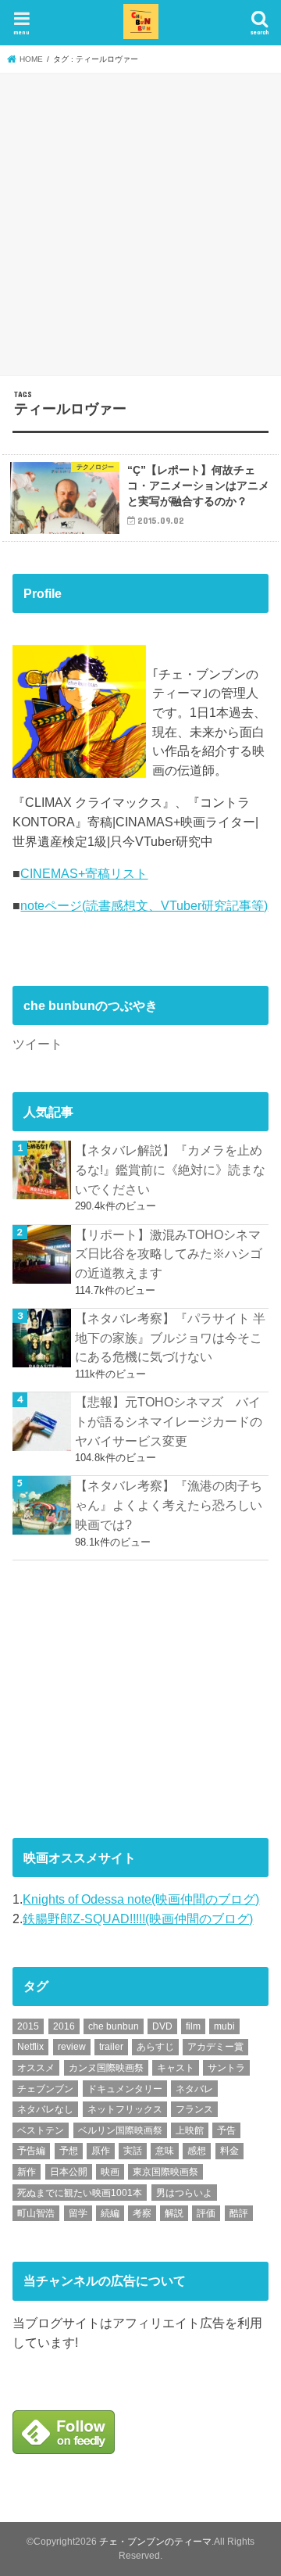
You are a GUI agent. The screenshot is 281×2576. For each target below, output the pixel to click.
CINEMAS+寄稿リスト (84, 873)
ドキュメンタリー (125, 2089)
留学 (78, 2213)
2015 (28, 2026)
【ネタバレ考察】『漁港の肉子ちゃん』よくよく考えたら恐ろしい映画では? (169, 1505)
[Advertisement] (140, 222)
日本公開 (69, 2172)
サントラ (226, 2068)
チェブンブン (45, 2089)
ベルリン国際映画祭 (120, 2130)
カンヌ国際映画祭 (106, 2068)
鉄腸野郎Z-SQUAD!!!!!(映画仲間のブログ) (138, 1919)
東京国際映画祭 (165, 2172)
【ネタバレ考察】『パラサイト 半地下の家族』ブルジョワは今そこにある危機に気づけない (170, 1337)
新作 (27, 2172)
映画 (110, 2172)
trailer (111, 2047)
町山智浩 (36, 2213)
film (193, 2026)
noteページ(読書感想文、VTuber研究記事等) (144, 905)
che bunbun (114, 2026)
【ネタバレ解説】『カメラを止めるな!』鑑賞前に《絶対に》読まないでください (170, 1169)
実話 (133, 2151)
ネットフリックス (125, 2109)
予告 (226, 2130)
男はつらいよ (184, 2193)
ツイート (37, 1044)
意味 (165, 2151)
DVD (162, 2026)
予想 (69, 2151)
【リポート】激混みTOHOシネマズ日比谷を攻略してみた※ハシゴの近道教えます (169, 1254)
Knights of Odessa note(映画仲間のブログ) (141, 1899)
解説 (174, 2213)
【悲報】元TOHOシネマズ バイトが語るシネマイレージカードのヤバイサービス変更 (169, 1421)
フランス (194, 2109)
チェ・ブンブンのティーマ (155, 2542)
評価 (206, 2213)
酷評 (239, 2213)
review (72, 2047)
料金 (229, 2151)
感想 (197, 2151)
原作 (101, 2151)
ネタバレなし (45, 2109)
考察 (142, 2213)
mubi (224, 2026)
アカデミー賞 (215, 2047)
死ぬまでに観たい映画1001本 (80, 2193)
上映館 (190, 2130)
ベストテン (41, 2130)
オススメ (36, 2068)
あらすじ (155, 2047)
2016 (64, 2026)
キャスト (176, 2068)
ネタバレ (194, 2089)
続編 (110, 2213)
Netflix (30, 2047)
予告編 (31, 2151)
